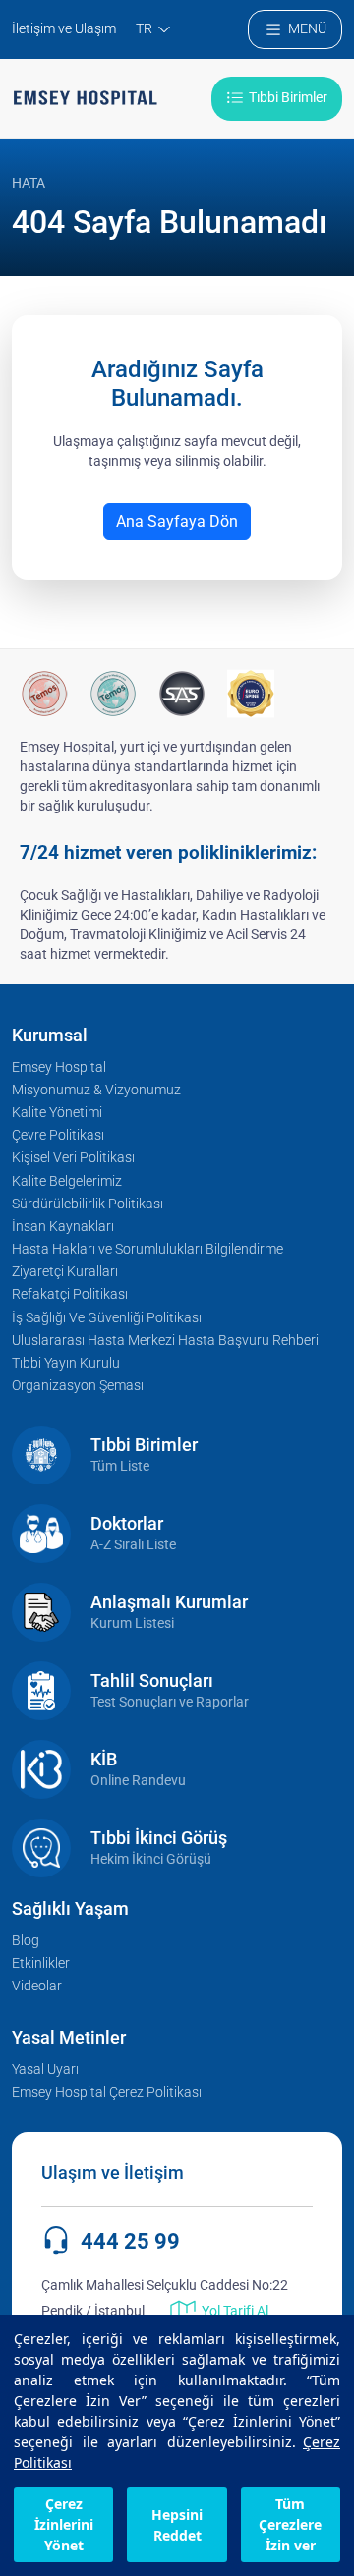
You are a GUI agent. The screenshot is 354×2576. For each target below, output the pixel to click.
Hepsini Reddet (177, 2525)
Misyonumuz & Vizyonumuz (96, 1090)
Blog (26, 1941)
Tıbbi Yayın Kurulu (66, 1363)
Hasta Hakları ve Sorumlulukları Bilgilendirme (147, 1249)
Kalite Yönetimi (57, 1113)
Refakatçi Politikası (70, 1294)
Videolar (37, 1986)
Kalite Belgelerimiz (67, 1181)
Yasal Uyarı (45, 2070)
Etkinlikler (41, 1963)
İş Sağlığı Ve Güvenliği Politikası (107, 1318)
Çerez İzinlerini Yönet (64, 2524)
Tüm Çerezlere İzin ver (290, 2524)
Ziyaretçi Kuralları (65, 1272)
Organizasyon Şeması (78, 1386)
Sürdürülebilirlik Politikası (88, 1204)
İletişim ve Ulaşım (64, 29)
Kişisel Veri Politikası (73, 1158)
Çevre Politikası (58, 1135)
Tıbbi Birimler (288, 98)
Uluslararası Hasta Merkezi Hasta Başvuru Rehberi (165, 1341)
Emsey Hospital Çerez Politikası (107, 2092)
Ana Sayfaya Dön (177, 521)
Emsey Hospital (59, 1067)
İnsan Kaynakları (63, 1227)
